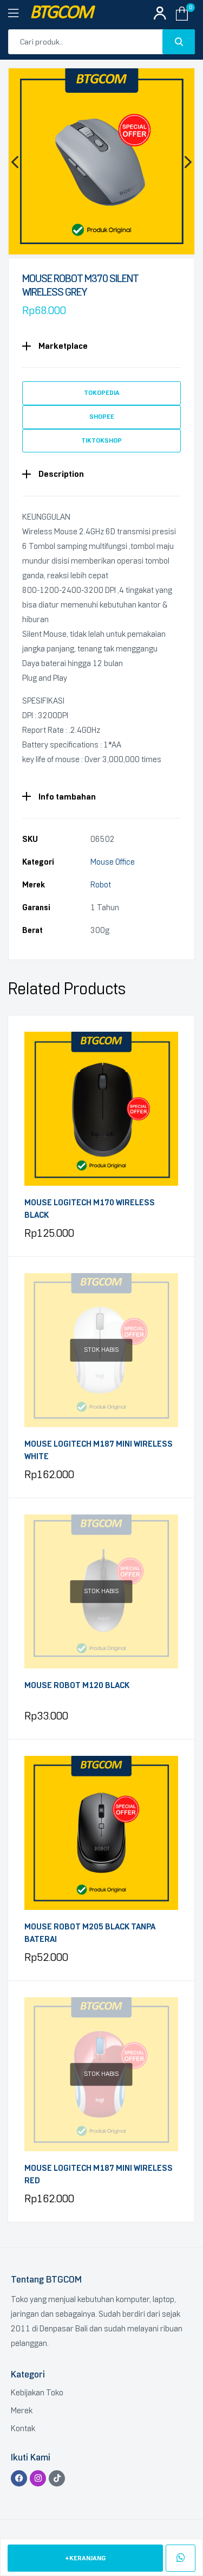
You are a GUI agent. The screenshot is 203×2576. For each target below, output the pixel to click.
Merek (22, 2411)
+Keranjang (85, 2558)
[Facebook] (19, 2478)
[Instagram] (38, 2478)
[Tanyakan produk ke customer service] (181, 2558)
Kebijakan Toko (37, 2393)
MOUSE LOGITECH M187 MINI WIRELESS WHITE (99, 1450)
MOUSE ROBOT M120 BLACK (77, 1685)
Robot (101, 885)
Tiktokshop (101, 440)
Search (179, 42)
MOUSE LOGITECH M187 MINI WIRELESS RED (99, 2174)
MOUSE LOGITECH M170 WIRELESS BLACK (90, 1209)
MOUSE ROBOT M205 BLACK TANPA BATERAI (90, 1933)
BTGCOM (61, 13)
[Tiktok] (57, 2478)
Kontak (23, 2428)
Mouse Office (113, 862)
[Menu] (19, 14)
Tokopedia (102, 393)
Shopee (102, 417)
